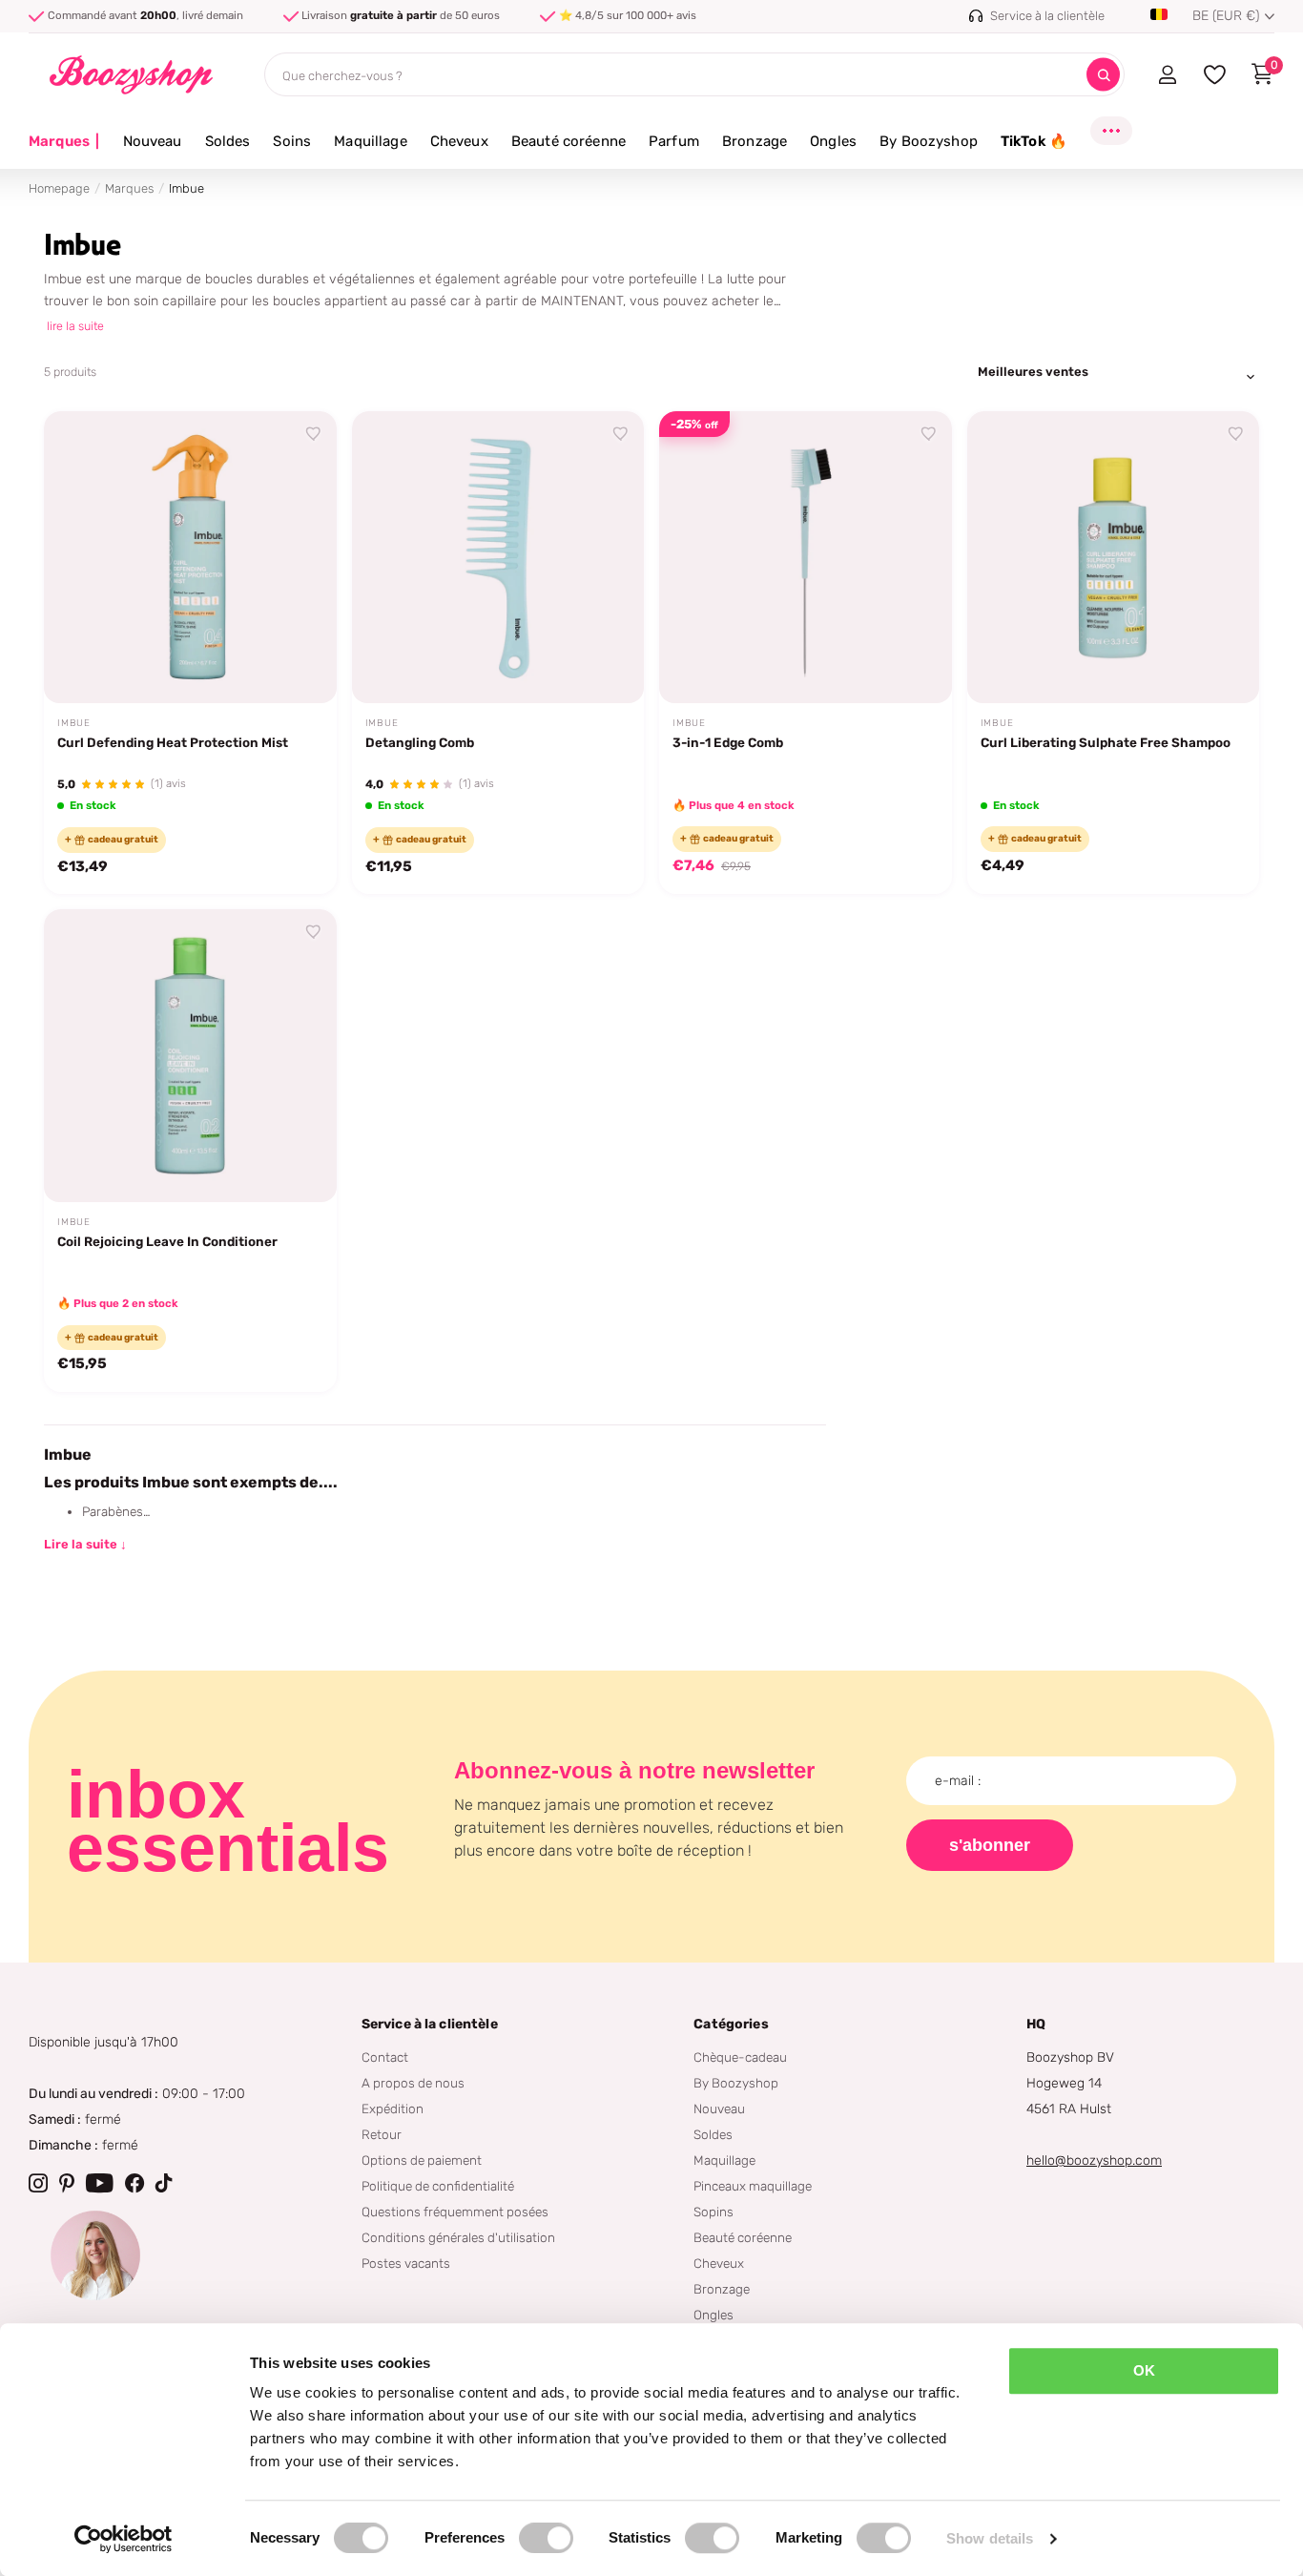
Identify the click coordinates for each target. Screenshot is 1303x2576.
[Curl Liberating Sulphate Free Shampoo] (1114, 558)
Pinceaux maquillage (753, 2186)
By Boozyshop (929, 141)
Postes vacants (406, 2263)
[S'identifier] (1167, 74)
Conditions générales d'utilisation (458, 2237)
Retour (382, 2134)
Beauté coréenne (569, 141)
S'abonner (990, 1845)
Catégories (731, 2024)
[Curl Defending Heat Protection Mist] (190, 558)
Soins (292, 141)
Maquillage (371, 141)
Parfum (674, 141)
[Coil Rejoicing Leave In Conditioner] (190, 1056)
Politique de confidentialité (438, 2186)
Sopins (714, 2212)
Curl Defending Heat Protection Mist (173, 742)
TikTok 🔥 (1034, 141)
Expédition (393, 2109)
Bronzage (755, 141)
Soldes (228, 141)
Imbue (74, 723)
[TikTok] (164, 2183)
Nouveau (153, 141)
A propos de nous (413, 2083)
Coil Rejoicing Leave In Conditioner (167, 1241)
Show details (990, 2538)
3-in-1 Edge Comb (728, 742)
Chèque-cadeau (740, 2057)
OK (1144, 2370)
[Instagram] (38, 2183)
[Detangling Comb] (498, 558)
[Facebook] (134, 2183)
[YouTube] (100, 2183)
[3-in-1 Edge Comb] (806, 558)
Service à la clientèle (430, 2024)
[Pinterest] (67, 2183)
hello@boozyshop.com (1094, 2161)
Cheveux (459, 141)
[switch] (546, 2538)
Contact (385, 2057)
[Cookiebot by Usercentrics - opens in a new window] (124, 2539)
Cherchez (1103, 75)
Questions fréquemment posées (455, 2212)
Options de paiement (422, 2160)
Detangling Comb (420, 742)
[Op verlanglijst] (314, 434)
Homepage (59, 188)
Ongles (833, 141)
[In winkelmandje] (298, 667)
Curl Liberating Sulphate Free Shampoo (1106, 742)
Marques (64, 141)
